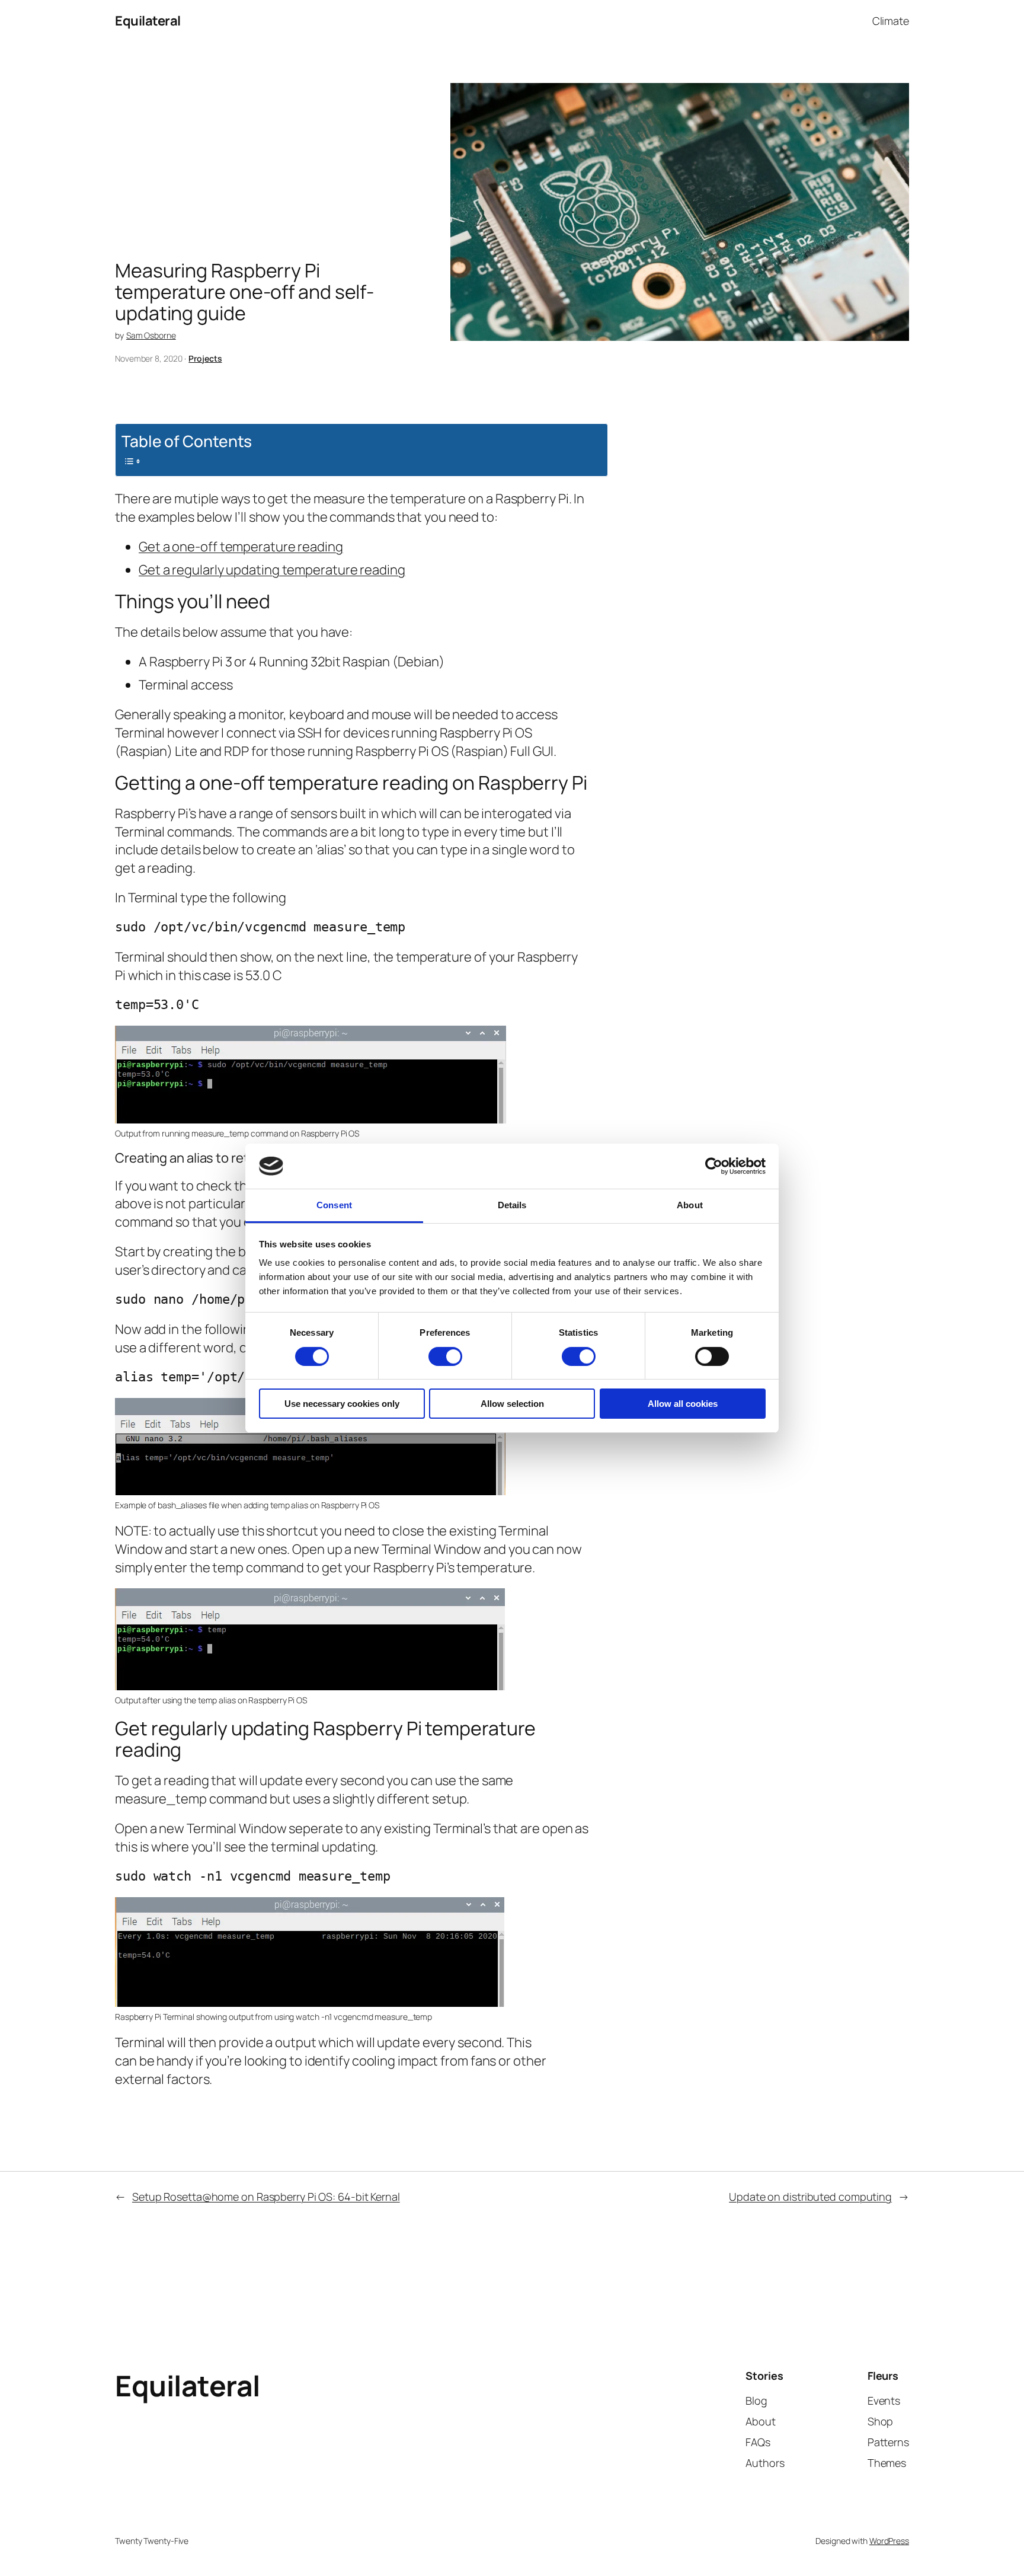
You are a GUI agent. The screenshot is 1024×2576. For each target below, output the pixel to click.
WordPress (889, 2541)
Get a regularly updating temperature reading (272, 570)
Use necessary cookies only (342, 1404)
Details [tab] (512, 1205)
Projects (205, 358)
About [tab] (690, 1205)
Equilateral (148, 21)
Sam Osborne (151, 335)
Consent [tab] (334, 1205)
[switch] (445, 1356)
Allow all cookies (683, 1404)
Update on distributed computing (810, 2197)
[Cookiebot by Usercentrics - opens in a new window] (714, 1166)
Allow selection (512, 1404)
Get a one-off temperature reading (241, 547)
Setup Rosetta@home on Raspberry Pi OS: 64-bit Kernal (266, 2197)
